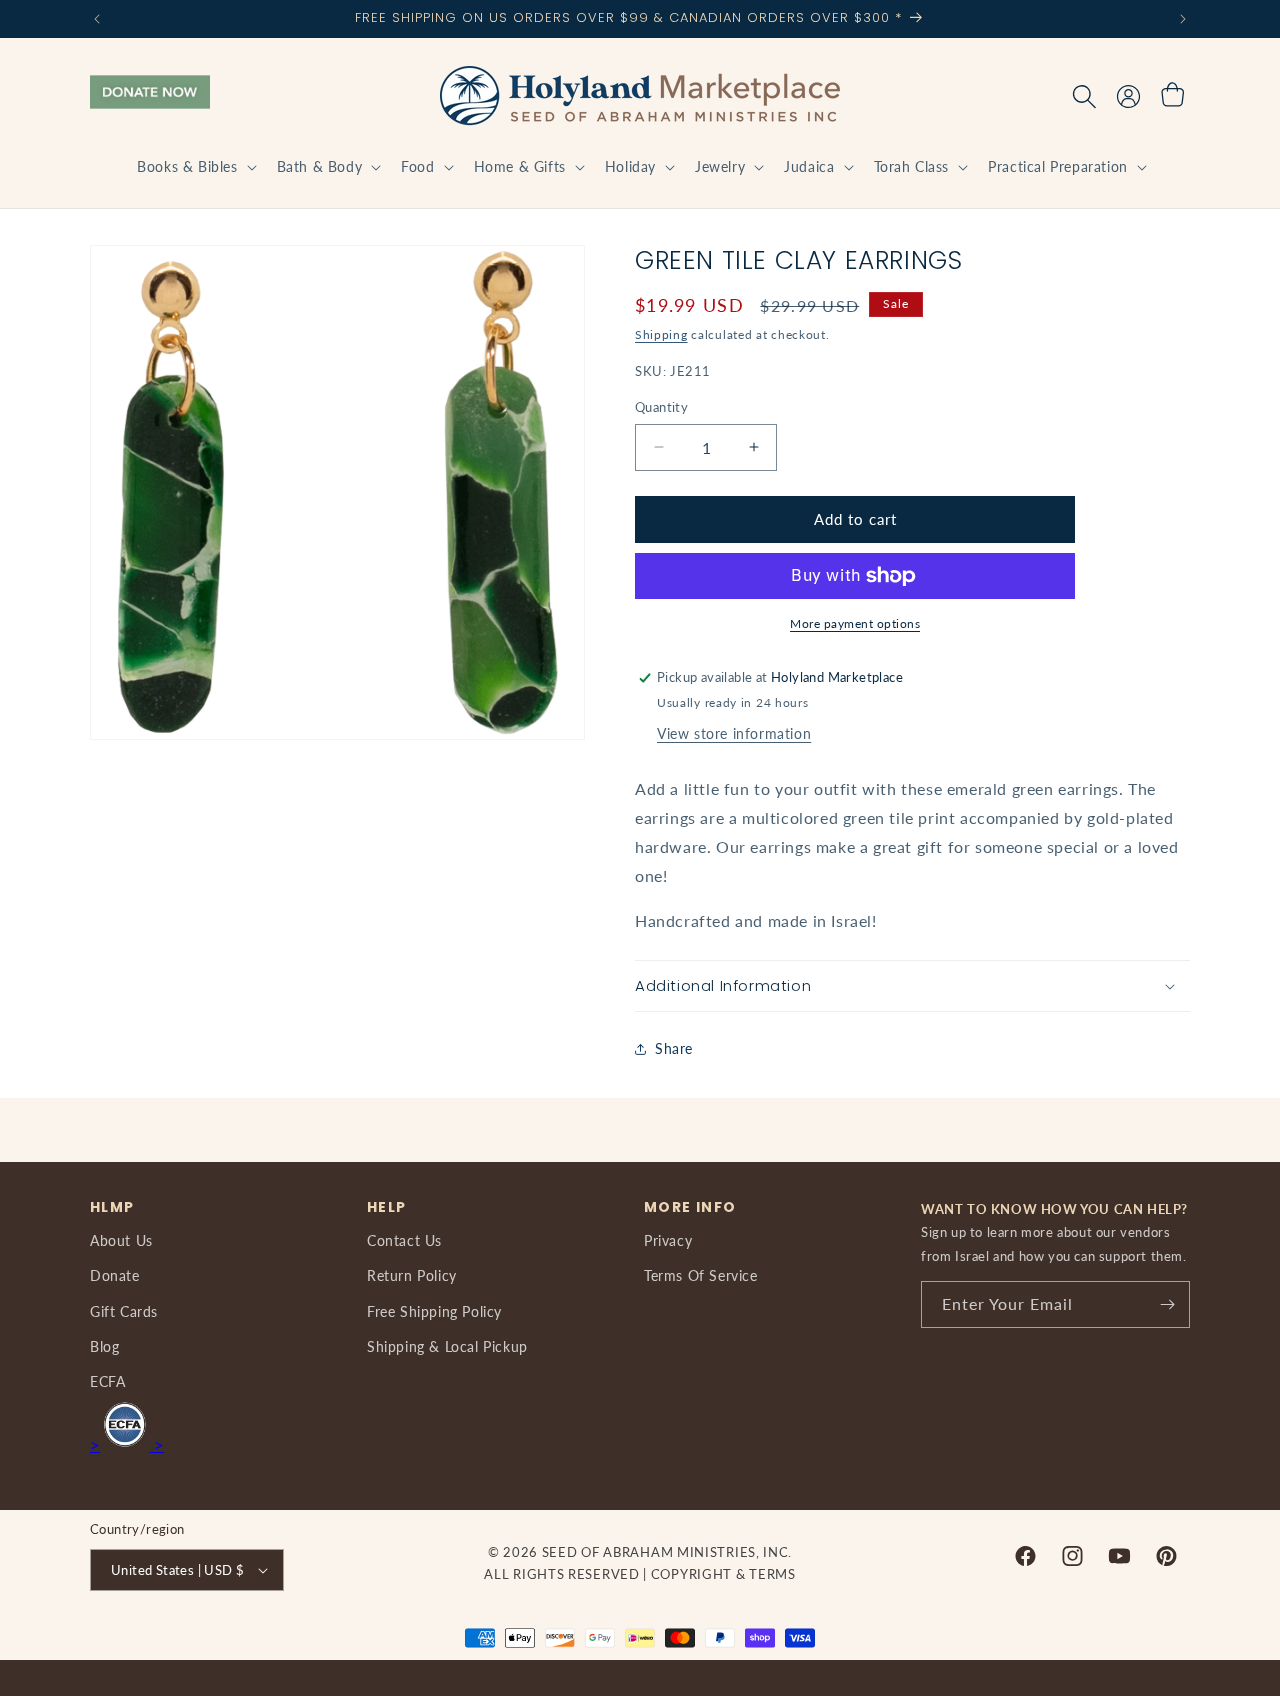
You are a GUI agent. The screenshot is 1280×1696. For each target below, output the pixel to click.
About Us (121, 1240)
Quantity (661, 407)
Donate (115, 1275)
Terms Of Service (701, 1275)
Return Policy (412, 1275)
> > (127, 1444)
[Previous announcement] (97, 19)
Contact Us (404, 1240)
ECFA (107, 1381)
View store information (734, 733)
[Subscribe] (1167, 1304)
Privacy (668, 1240)
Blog (104, 1346)
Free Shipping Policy (434, 1311)
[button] (194, 167)
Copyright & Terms (723, 1574)
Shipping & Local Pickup (447, 1346)
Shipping (661, 334)
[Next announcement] (1183, 19)
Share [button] (674, 1048)
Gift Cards (124, 1311)
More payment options (855, 623)
